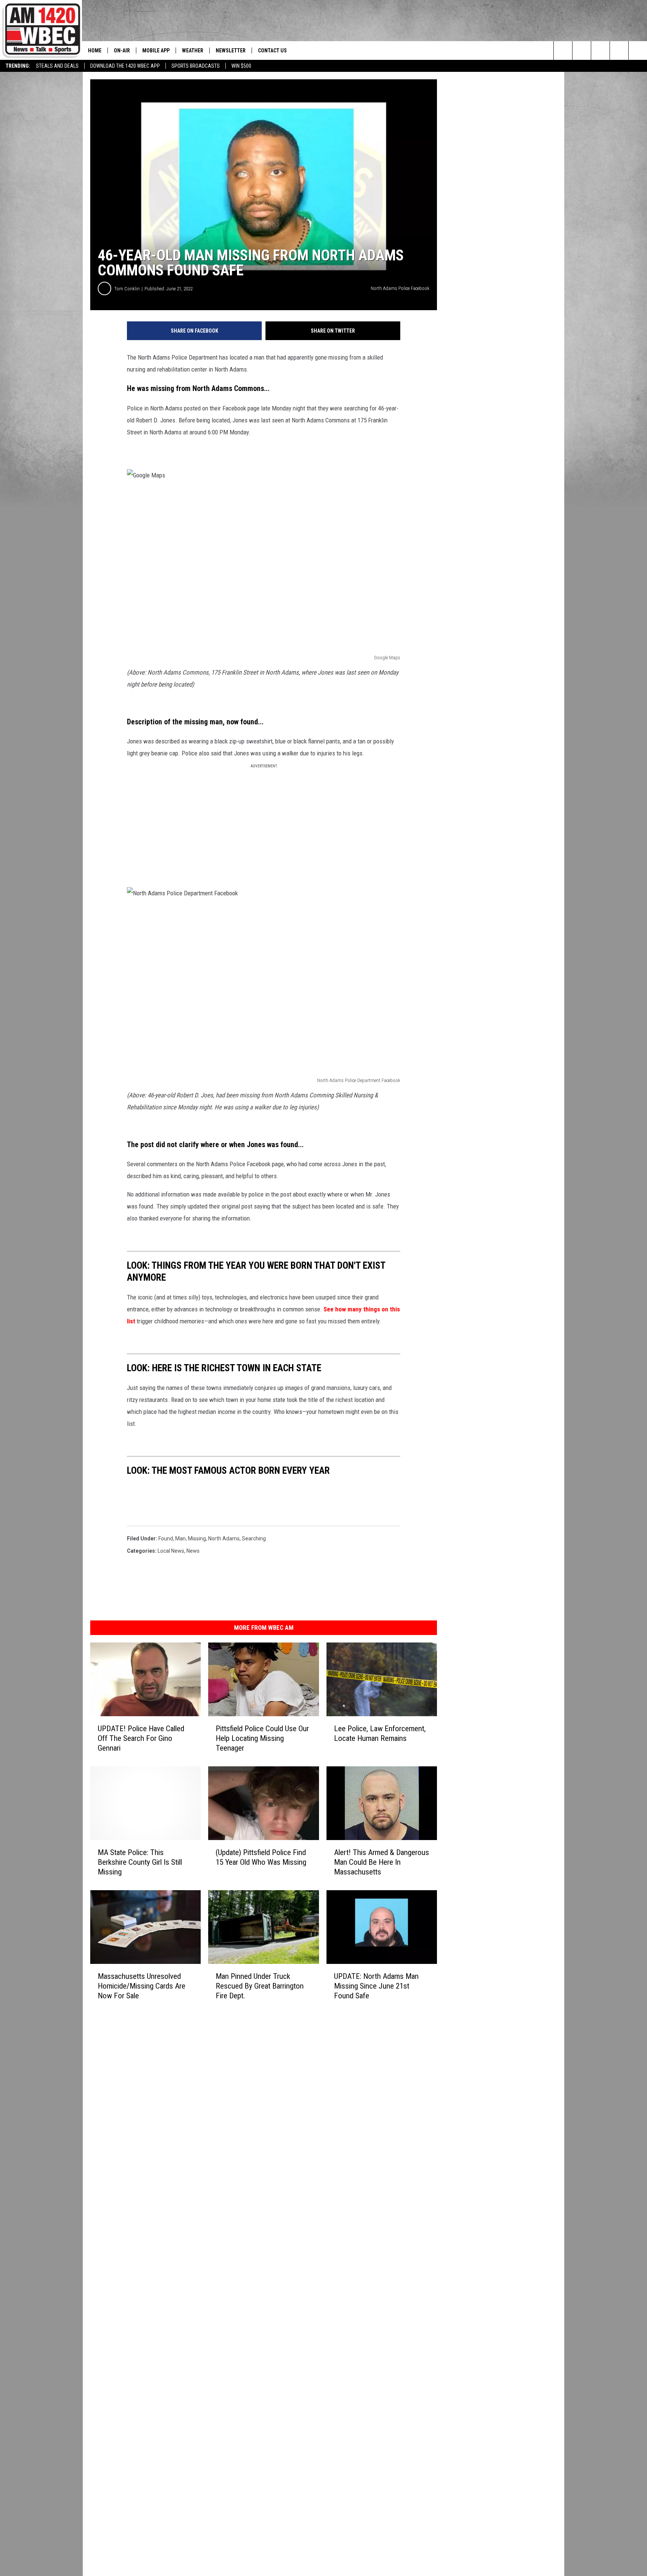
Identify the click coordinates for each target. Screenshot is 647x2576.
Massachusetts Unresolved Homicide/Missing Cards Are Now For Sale (142, 1986)
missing (197, 1538)
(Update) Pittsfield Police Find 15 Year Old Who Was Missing (261, 1857)
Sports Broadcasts (196, 66)
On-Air (122, 51)
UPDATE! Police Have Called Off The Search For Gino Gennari (141, 1738)
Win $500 (241, 66)
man (180, 1538)
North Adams (224, 1538)
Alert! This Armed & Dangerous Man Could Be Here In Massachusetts (382, 1862)
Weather (193, 51)
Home (95, 51)
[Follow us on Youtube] (619, 51)
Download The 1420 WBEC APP (125, 66)
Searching (254, 1538)
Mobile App (156, 51)
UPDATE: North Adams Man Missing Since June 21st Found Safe (376, 1986)
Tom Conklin (127, 289)
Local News (171, 1551)
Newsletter (231, 51)
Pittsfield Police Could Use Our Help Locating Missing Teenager (262, 1738)
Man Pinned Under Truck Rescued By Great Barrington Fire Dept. (260, 1986)
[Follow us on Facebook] (600, 51)
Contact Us (272, 51)
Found (166, 1538)
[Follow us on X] (638, 51)
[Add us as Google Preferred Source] (582, 51)
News (193, 1551)
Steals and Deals (57, 66)
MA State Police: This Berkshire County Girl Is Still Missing (140, 1862)
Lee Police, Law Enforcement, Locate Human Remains (380, 1733)
